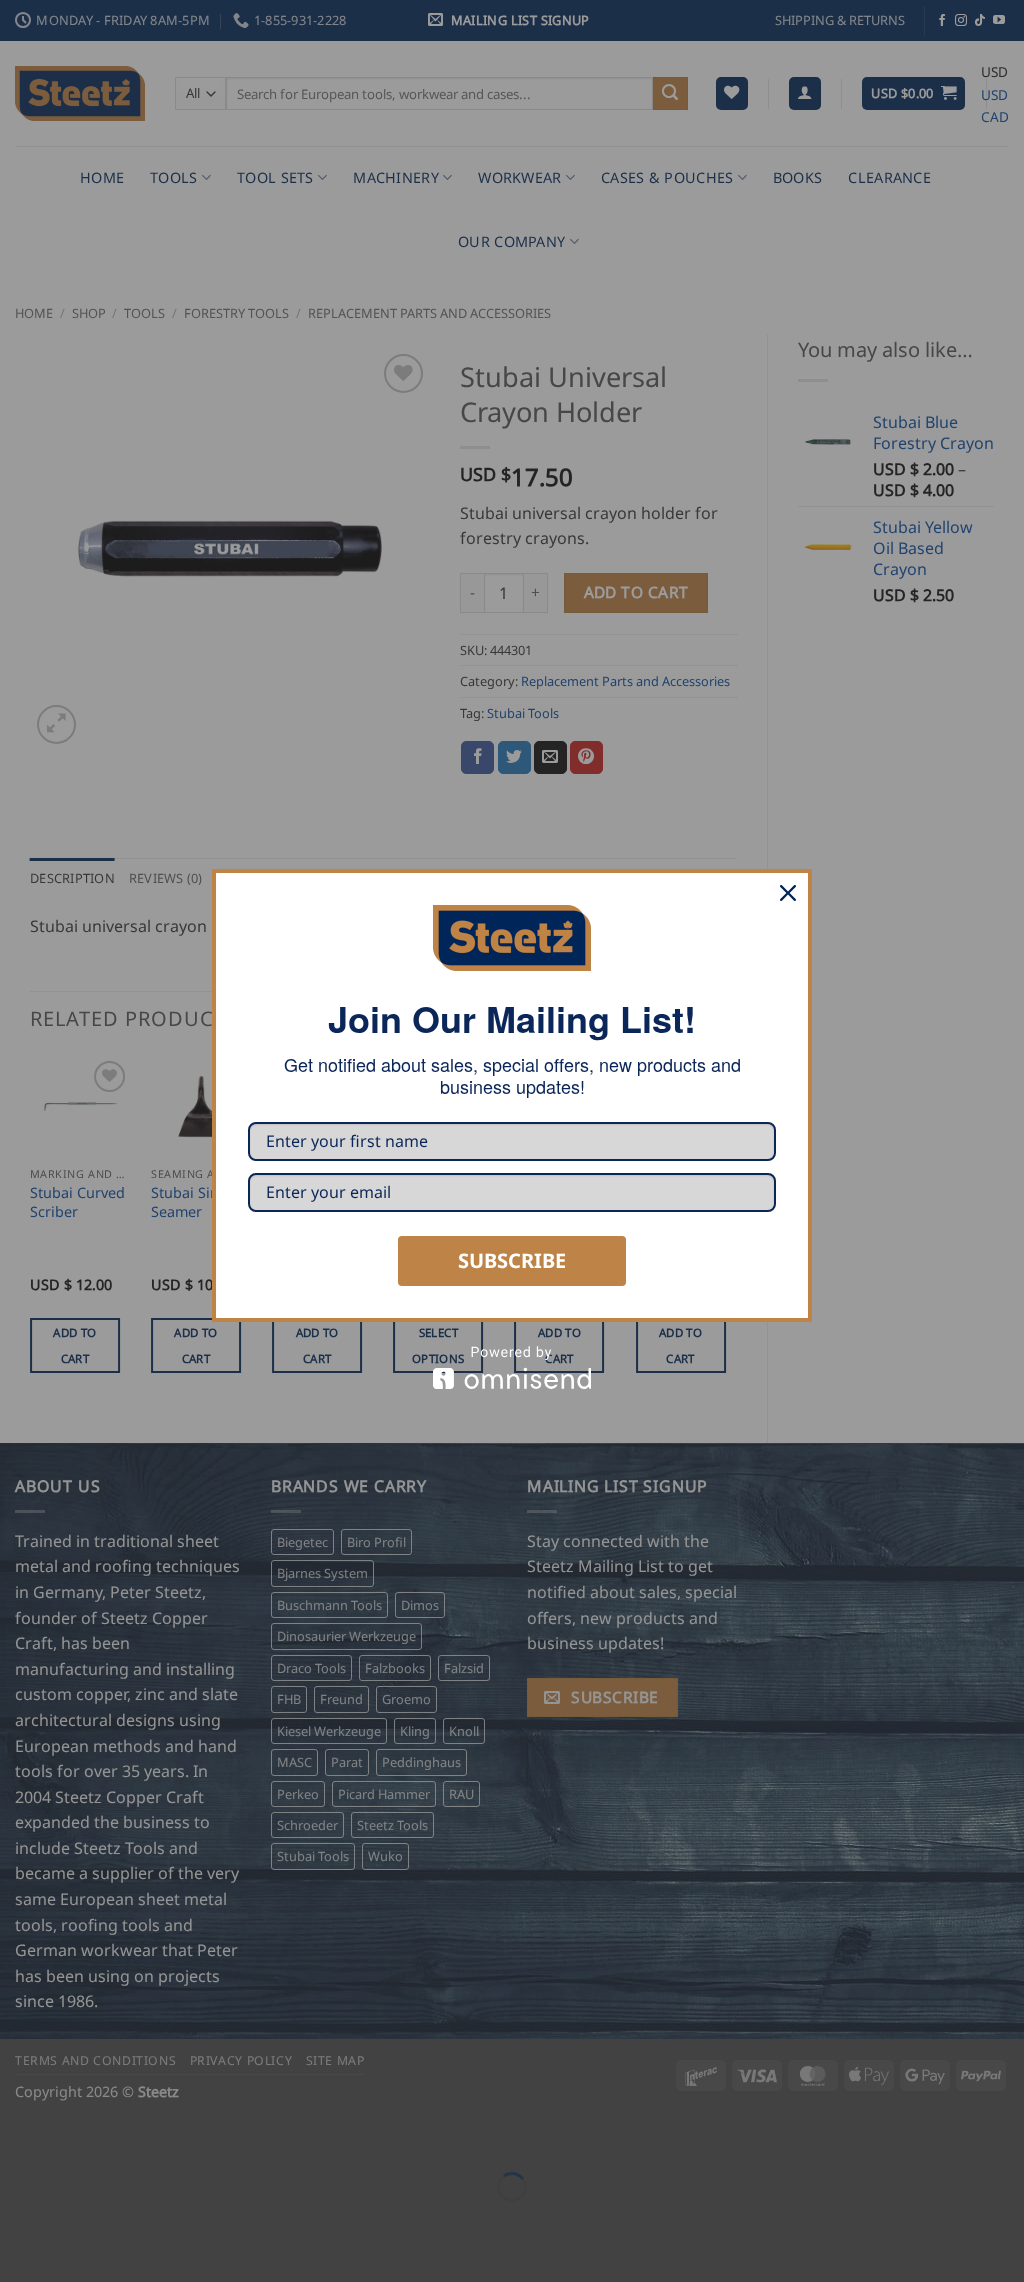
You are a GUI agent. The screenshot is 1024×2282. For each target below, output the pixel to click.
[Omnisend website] (512, 1367)
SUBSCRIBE (512, 1260)
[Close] (788, 893)
